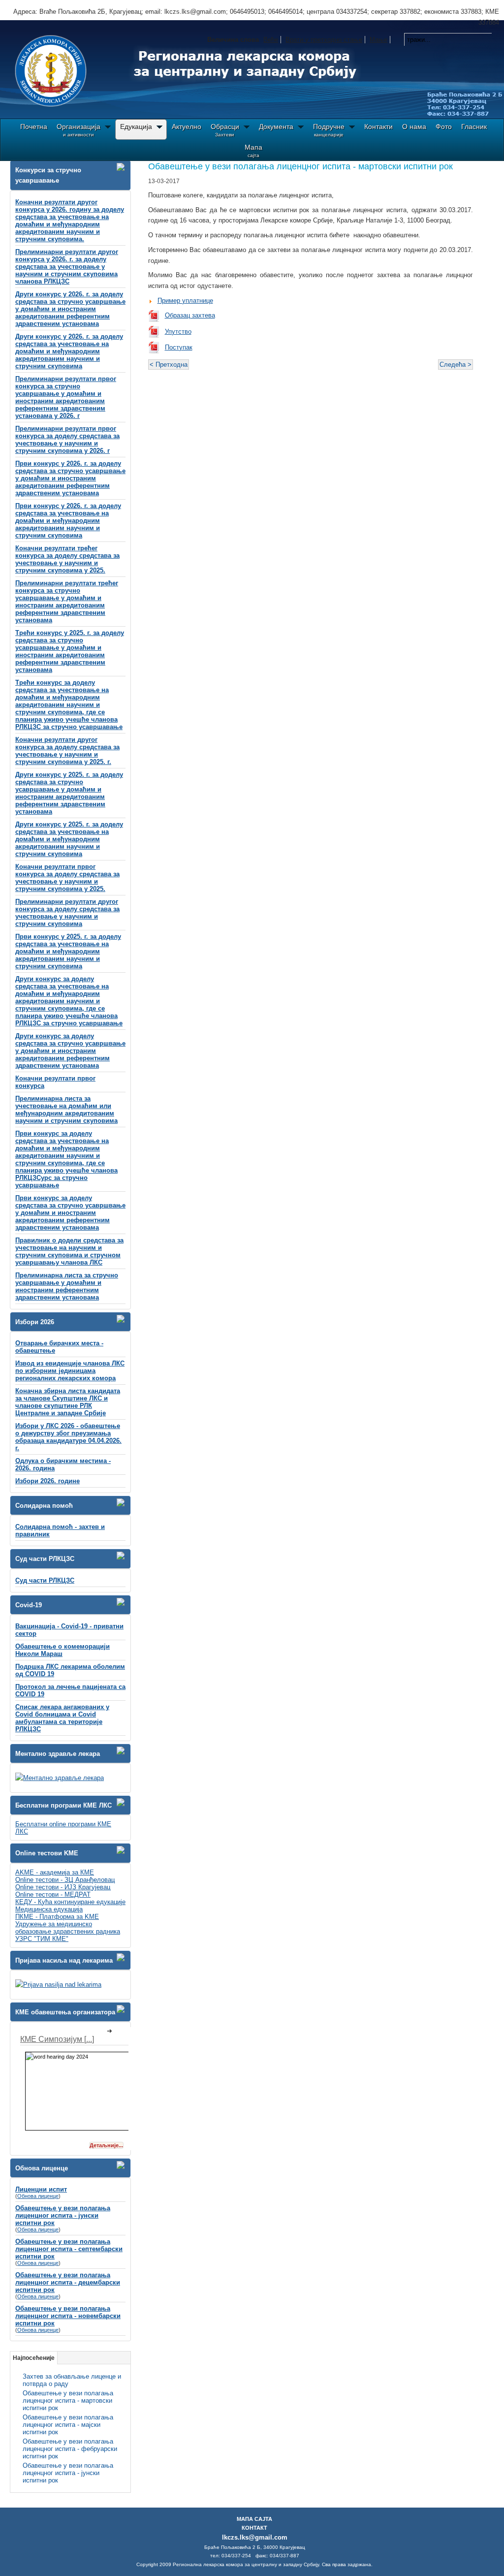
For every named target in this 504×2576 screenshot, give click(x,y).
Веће (271, 40)
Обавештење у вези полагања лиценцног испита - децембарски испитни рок (68, 2282)
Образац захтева (190, 315)
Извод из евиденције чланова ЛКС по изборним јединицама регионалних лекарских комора (70, 1371)
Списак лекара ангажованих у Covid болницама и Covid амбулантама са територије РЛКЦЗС (62, 1718)
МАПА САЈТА (254, 2519)
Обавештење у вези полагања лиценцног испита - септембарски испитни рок (69, 2249)
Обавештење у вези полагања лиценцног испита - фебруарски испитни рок (70, 2449)
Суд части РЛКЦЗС (45, 1580)
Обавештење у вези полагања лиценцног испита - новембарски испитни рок (68, 2316)
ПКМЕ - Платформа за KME (57, 1917)
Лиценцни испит (41, 2189)
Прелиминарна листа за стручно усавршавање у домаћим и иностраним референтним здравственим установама (67, 1286)
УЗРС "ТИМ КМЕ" (42, 1939)
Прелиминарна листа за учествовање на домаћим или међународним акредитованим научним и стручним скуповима (66, 1110)
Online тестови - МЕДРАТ (53, 1894)
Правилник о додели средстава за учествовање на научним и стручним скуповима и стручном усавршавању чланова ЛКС (69, 1251)
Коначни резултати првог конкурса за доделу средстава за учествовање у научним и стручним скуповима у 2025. (67, 878)
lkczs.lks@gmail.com (255, 2537)
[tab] (124, 167)
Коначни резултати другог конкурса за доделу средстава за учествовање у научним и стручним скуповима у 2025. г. (67, 751)
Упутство (178, 332)
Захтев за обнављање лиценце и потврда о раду (72, 2380)
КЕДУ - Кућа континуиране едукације (70, 1902)
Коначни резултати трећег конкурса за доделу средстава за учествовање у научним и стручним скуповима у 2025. (67, 559)
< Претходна (169, 365)
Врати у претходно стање (324, 40)
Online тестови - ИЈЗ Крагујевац (63, 1887)
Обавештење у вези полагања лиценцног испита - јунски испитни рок (63, 2215)
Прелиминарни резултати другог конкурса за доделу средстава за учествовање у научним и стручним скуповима (67, 913)
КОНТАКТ (254, 2528)
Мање (378, 40)
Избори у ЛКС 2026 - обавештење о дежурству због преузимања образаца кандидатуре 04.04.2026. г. (68, 1437)
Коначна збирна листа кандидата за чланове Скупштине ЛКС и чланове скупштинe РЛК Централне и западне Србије (68, 1402)
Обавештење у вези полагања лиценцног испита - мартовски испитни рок (68, 2401)
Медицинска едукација (49, 1909)
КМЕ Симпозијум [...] (57, 2039)
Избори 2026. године (47, 1481)
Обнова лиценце (38, 2196)
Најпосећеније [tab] (34, 2358)
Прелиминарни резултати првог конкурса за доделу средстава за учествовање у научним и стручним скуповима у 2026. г (67, 440)
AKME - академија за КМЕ (55, 1872)
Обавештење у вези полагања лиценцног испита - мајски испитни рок (68, 2425)
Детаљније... (106, 2145)
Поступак (179, 347)
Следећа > (456, 365)
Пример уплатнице (185, 301)
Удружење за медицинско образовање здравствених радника (68, 1928)
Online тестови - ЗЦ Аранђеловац (65, 1880)
